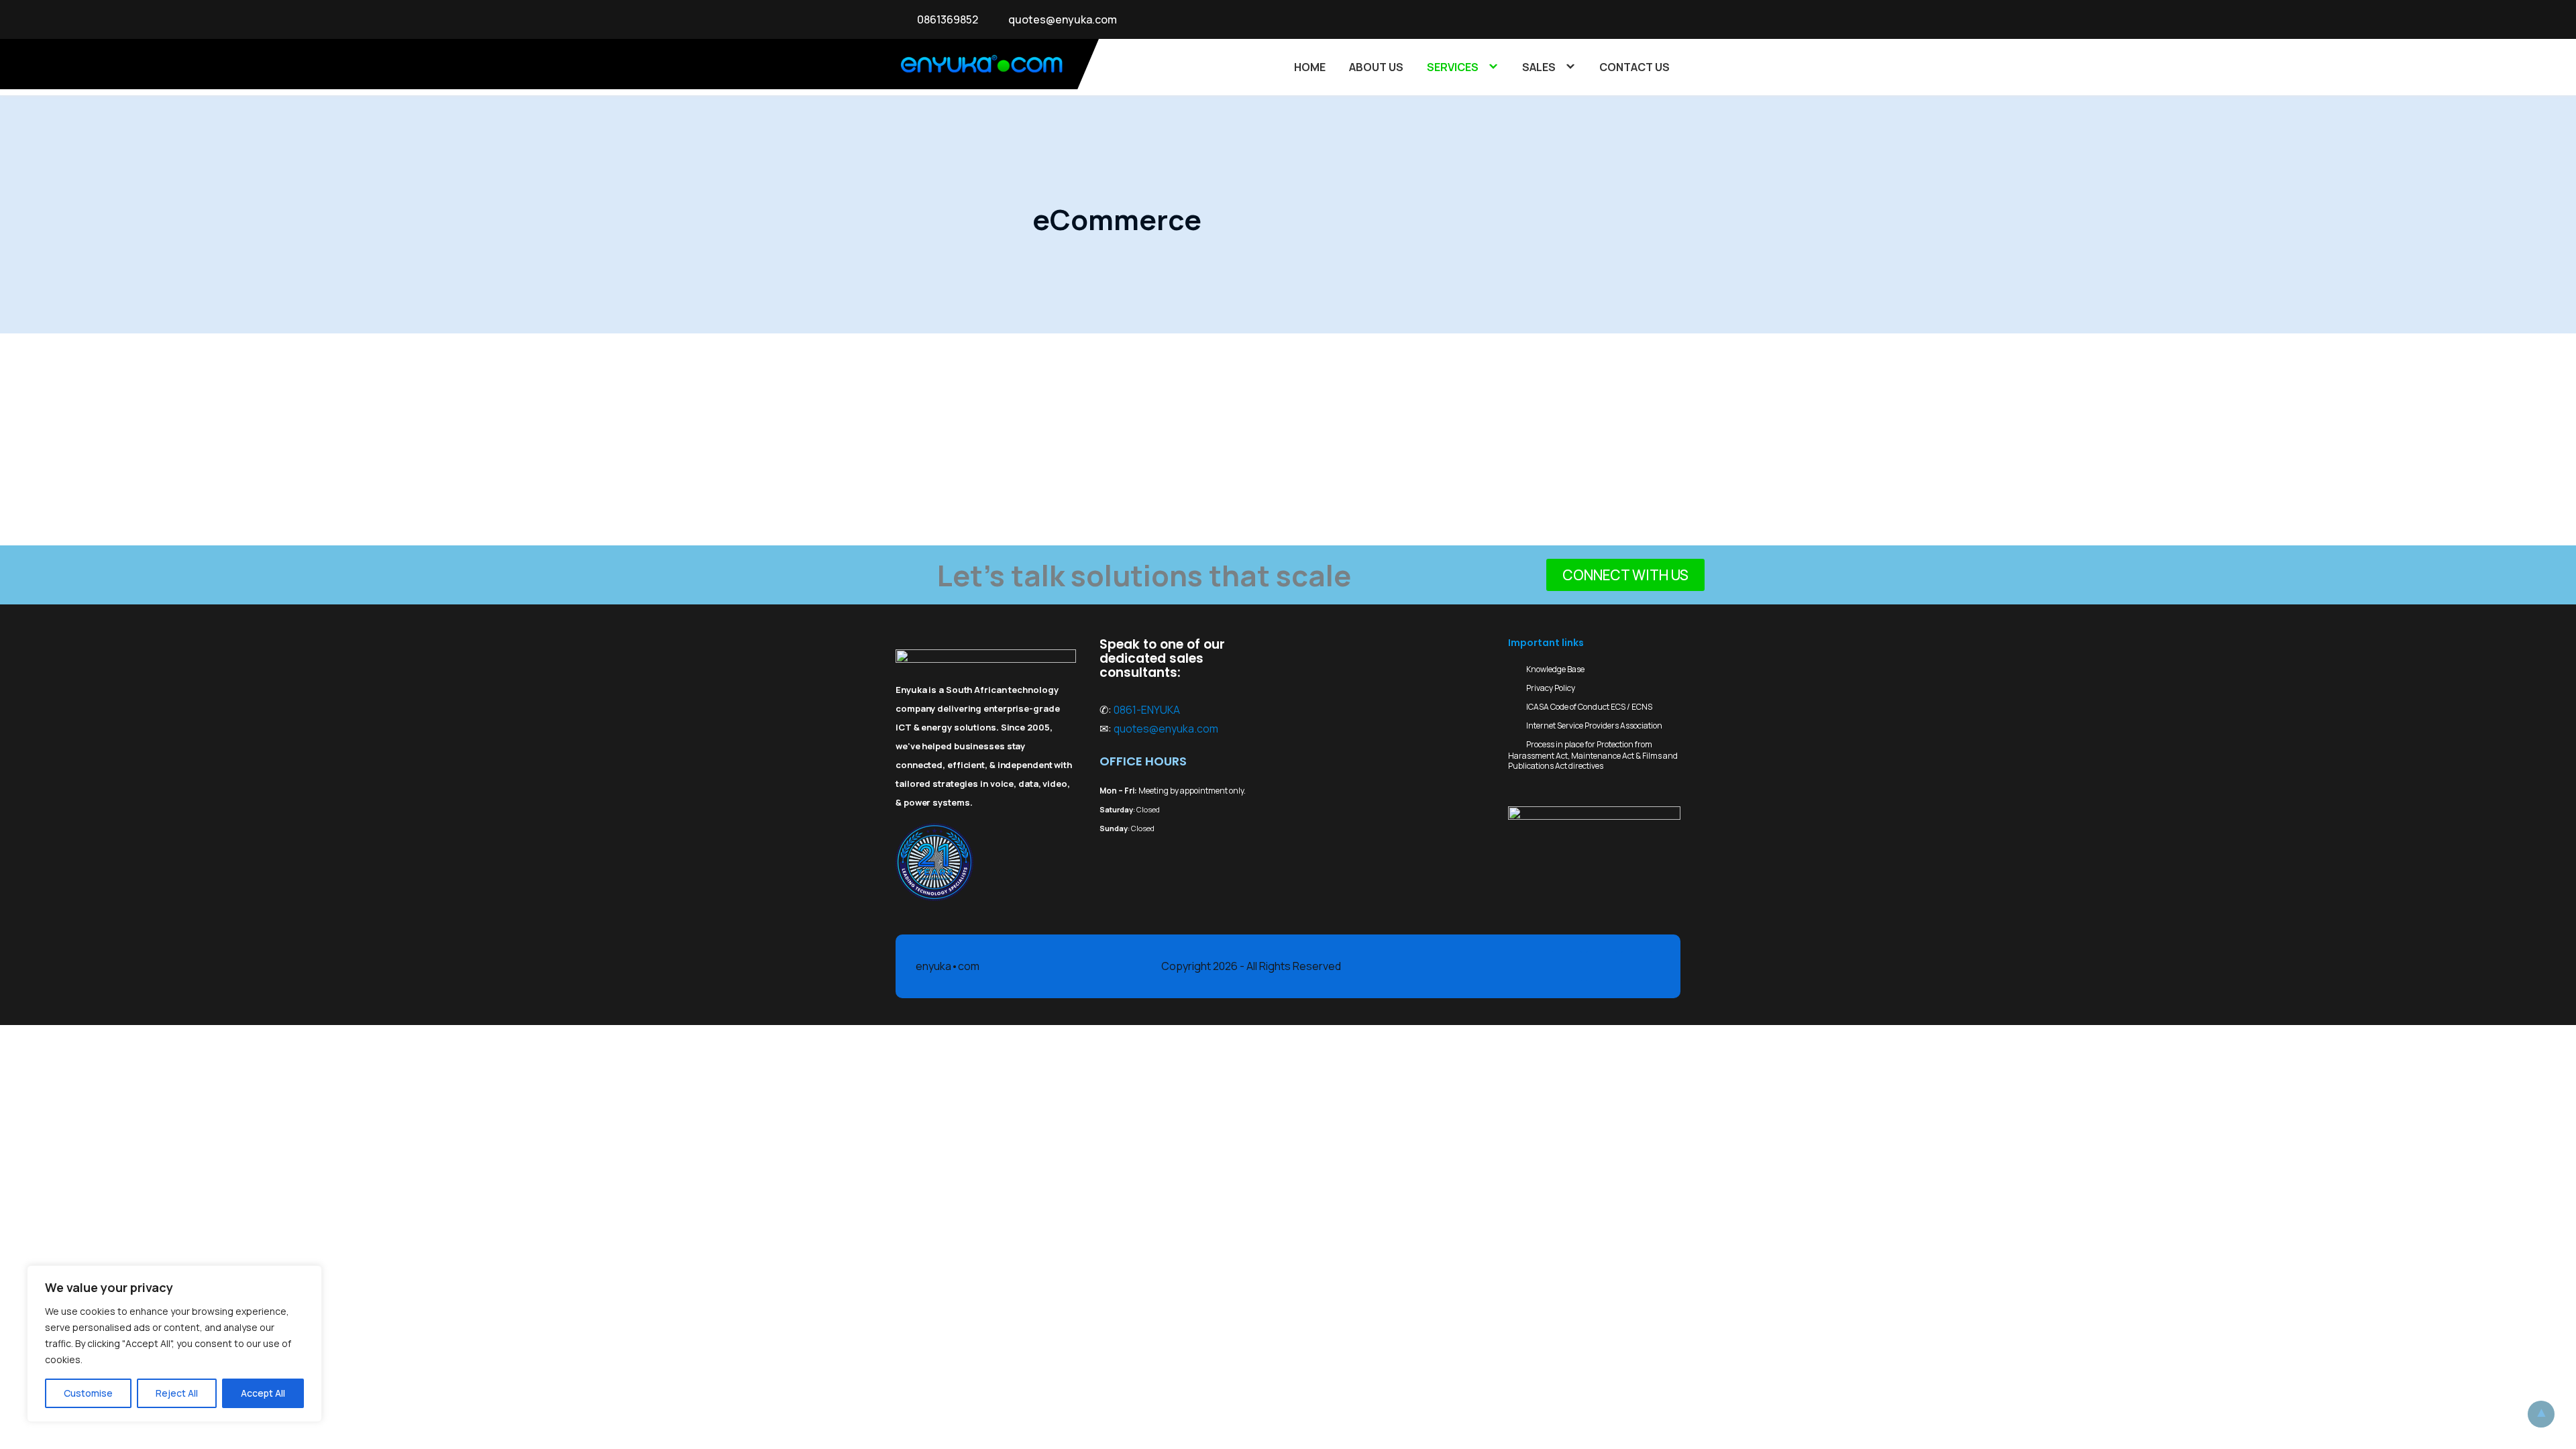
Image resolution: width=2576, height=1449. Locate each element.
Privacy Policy (1551, 688)
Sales (1539, 67)
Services (1453, 67)
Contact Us (1634, 67)
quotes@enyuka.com (1063, 19)
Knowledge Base (1555, 669)
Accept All (263, 1393)
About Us (1376, 67)
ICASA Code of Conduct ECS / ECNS (1589, 707)
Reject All (177, 1393)
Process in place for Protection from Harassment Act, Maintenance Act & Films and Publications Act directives (1593, 755)
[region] (174, 1344)
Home (1310, 67)
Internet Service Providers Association (1594, 726)
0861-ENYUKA (1147, 710)
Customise (88, 1393)
